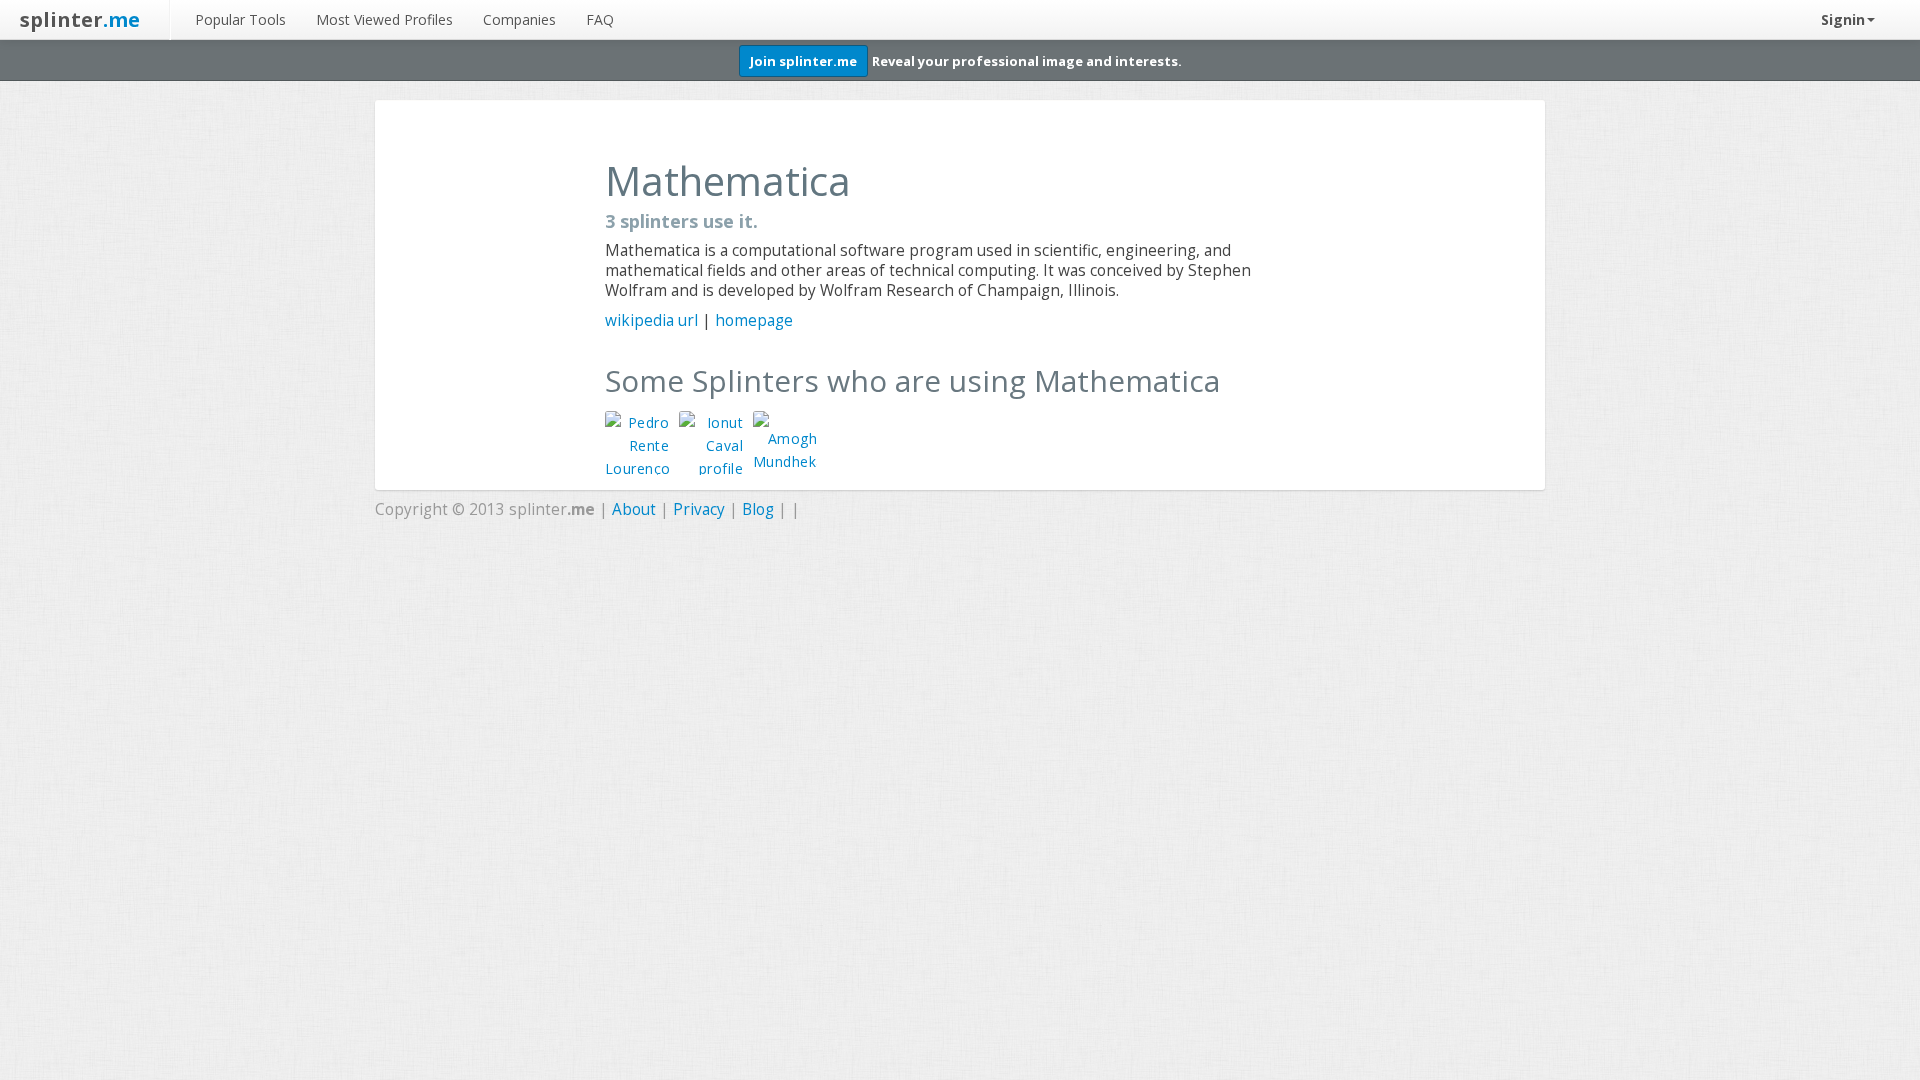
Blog (758, 509)
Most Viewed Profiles (384, 19)
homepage (754, 320)
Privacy (699, 509)
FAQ (600, 19)
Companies (519, 19)
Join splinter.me (803, 61)
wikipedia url (651, 320)
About (634, 509)
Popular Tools (240, 19)
